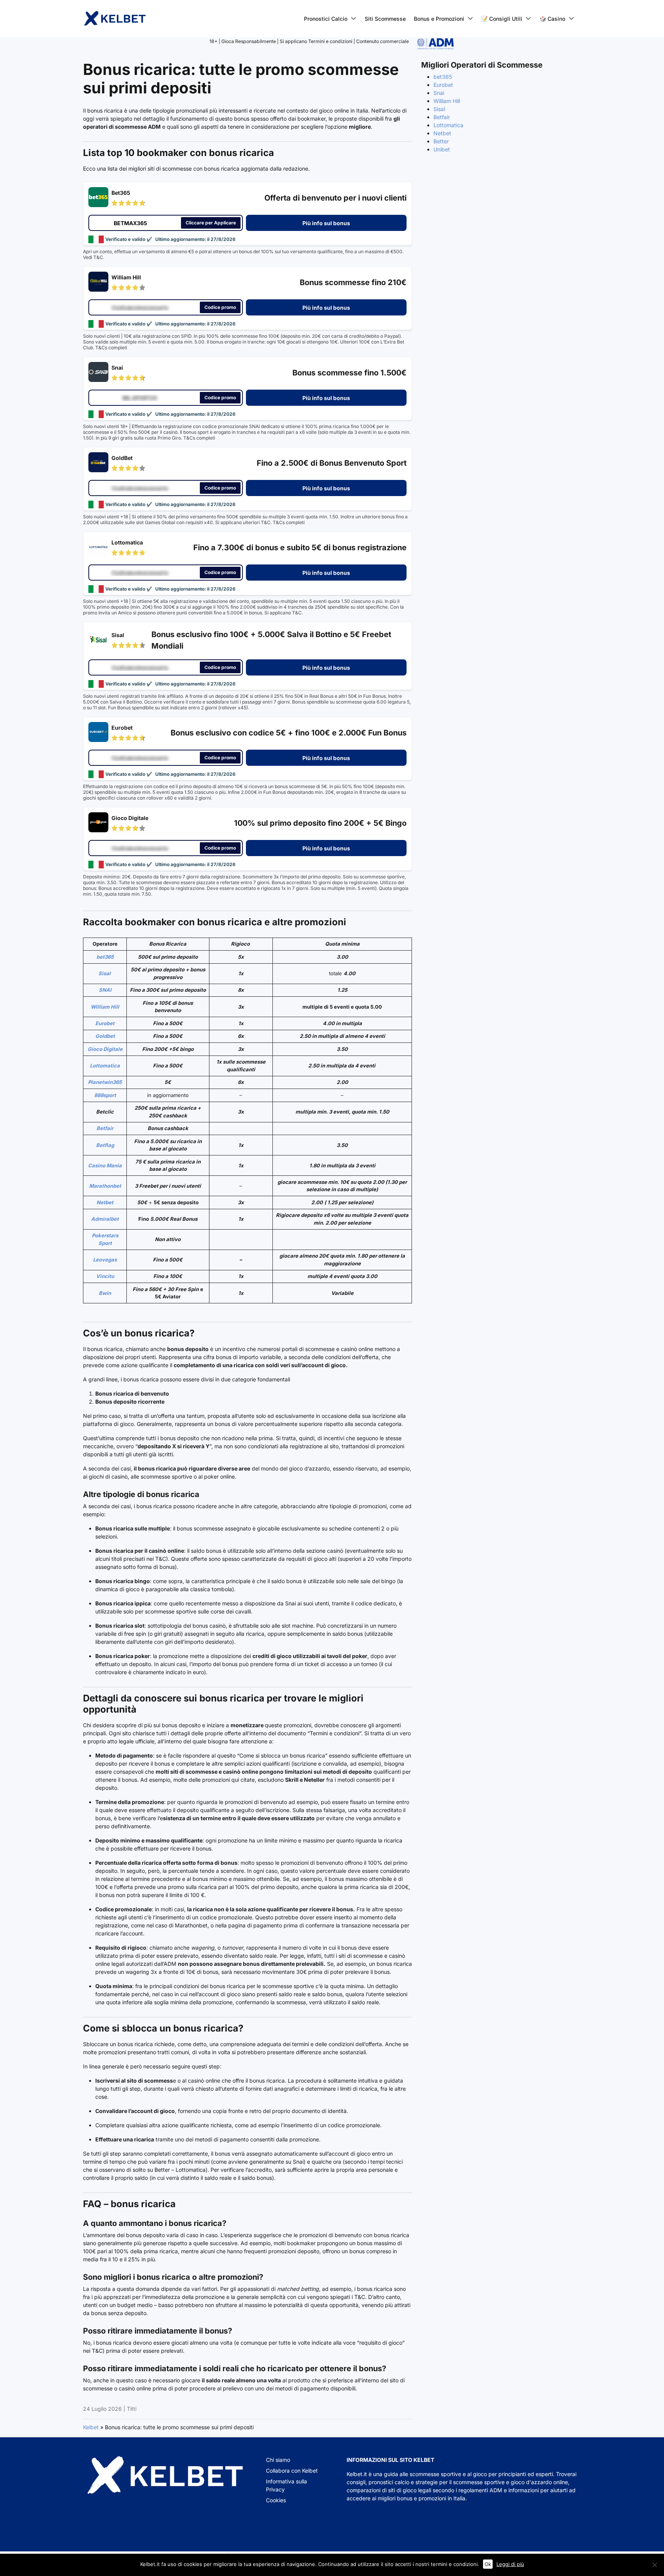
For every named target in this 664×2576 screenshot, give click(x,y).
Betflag (105, 1145)
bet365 (105, 957)
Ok (488, 2564)
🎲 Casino (552, 19)
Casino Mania (105, 1165)
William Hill (105, 1007)
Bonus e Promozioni (439, 19)
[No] (654, 2565)
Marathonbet (105, 1186)
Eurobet (105, 1023)
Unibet (442, 149)
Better (441, 141)
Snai (439, 93)
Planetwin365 (105, 1082)
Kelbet (91, 2427)
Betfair (105, 1128)
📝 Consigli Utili (502, 19)
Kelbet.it (357, 2474)
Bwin (105, 1293)
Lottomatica (105, 1066)
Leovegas (105, 1260)
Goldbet (105, 1036)
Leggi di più (510, 2564)
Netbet (105, 1202)
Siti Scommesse (385, 19)
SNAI (105, 990)
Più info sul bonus (326, 223)
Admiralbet (105, 1219)
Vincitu (105, 1276)
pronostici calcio (389, 2482)
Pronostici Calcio (326, 19)
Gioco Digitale (105, 1049)
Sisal (105, 973)
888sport (105, 1095)
